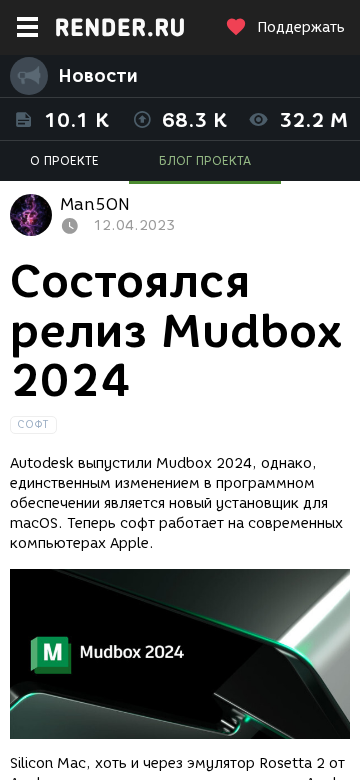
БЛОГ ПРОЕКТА (205, 160)
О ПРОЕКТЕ (64, 160)
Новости (98, 76)
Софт (33, 424)
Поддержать (301, 27)
